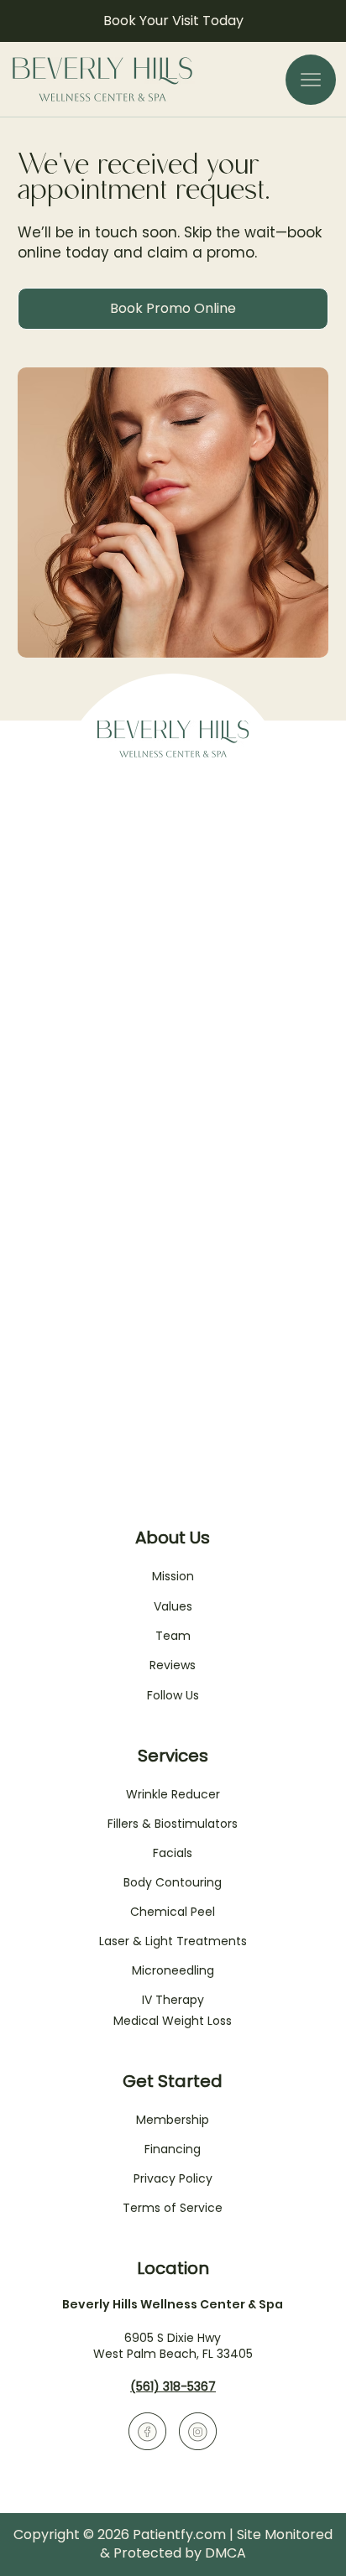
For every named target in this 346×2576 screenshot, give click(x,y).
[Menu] (311, 80)
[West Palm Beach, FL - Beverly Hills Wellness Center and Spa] (147, 2431)
